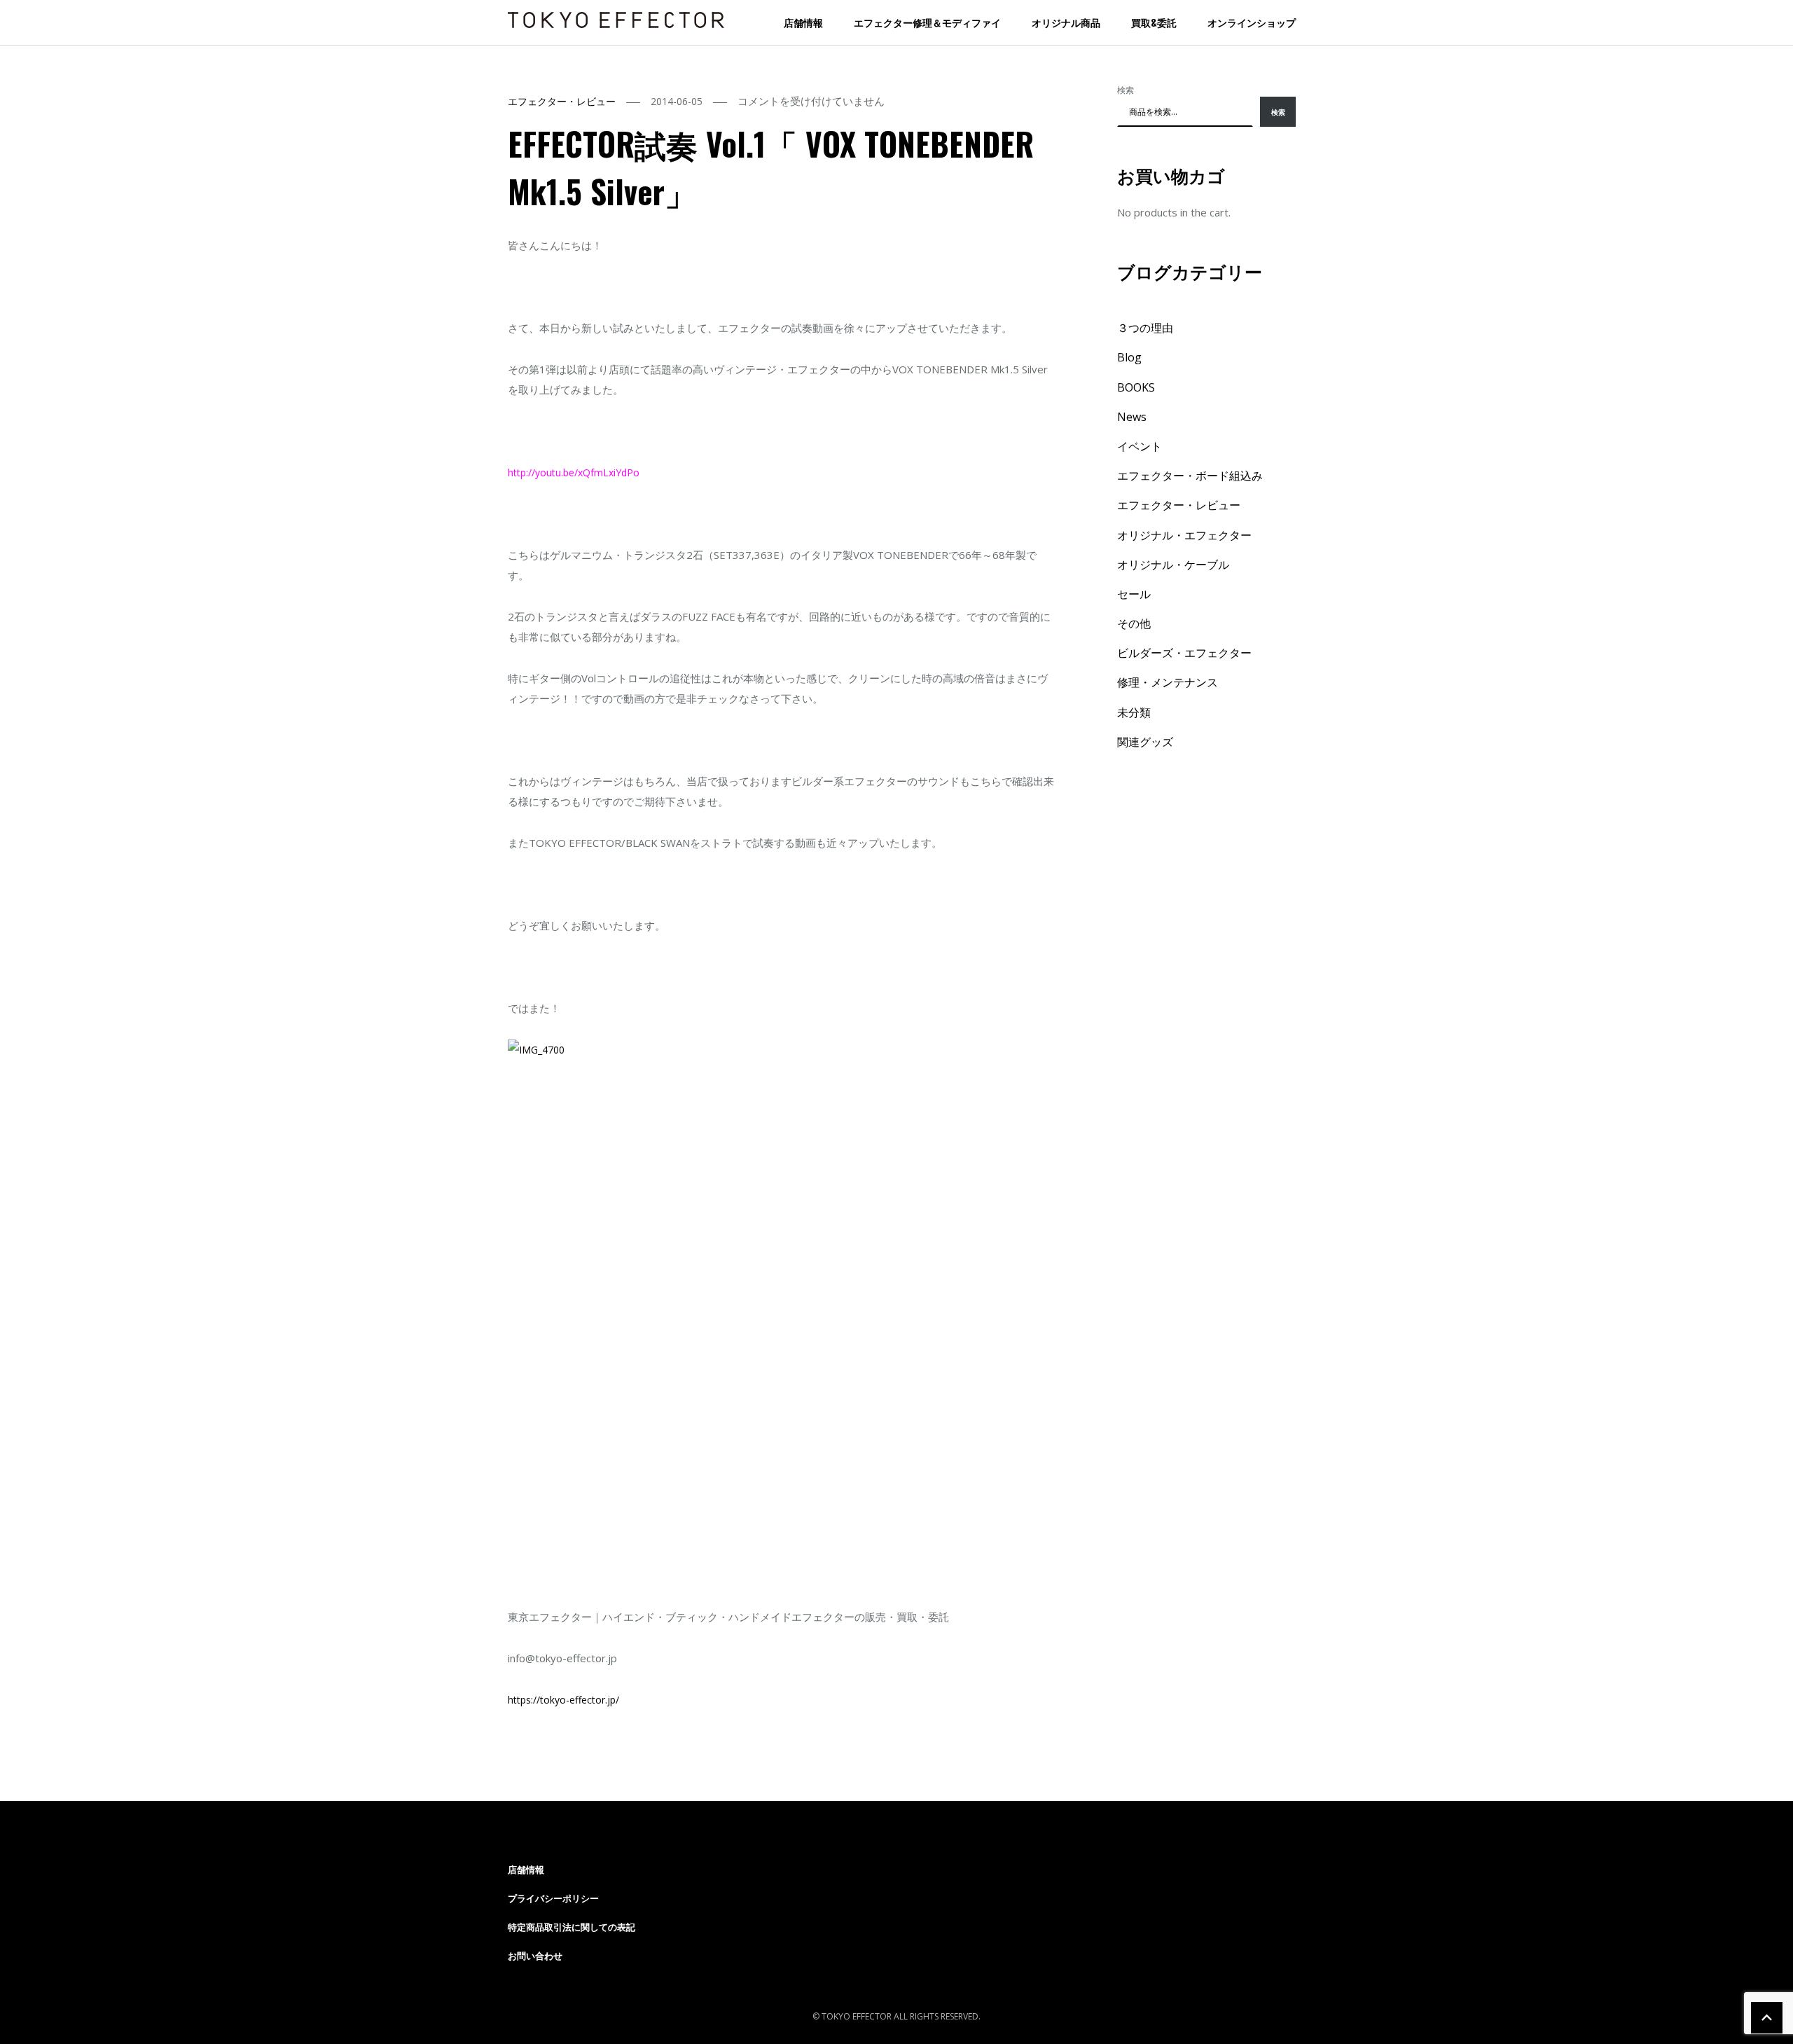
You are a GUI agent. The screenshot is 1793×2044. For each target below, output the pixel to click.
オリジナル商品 (1066, 22)
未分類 (1134, 712)
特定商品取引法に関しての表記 (572, 1927)
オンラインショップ (1252, 22)
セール (1134, 594)
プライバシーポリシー (553, 1898)
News (1132, 417)
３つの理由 (1145, 328)
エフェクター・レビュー (562, 101)
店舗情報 (803, 22)
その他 (1134, 623)
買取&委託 (1154, 22)
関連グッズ (1145, 742)
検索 (1126, 90)
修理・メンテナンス (1168, 682)
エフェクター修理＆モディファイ (927, 22)
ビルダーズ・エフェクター (1184, 653)
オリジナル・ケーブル (1173, 565)
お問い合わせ (535, 1956)
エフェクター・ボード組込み (1190, 476)
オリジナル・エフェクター (1184, 535)
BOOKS (1136, 387)
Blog (1129, 357)
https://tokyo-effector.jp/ (563, 1700)
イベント (1140, 446)
